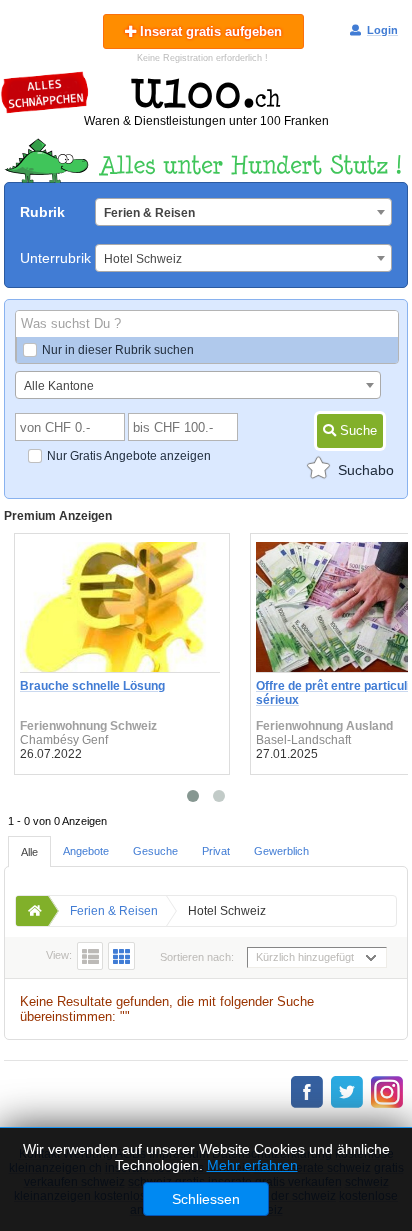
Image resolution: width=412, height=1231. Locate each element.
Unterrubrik (55, 258)
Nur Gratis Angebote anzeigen (129, 456)
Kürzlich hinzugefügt (305, 957)
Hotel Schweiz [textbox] (143, 259)
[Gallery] (121, 956)
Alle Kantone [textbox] (59, 386)
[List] (90, 956)
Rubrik (42, 212)
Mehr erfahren (252, 1165)
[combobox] (243, 212)
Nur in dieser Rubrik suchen (118, 350)
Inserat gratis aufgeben (209, 31)
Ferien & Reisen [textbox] (149, 213)
